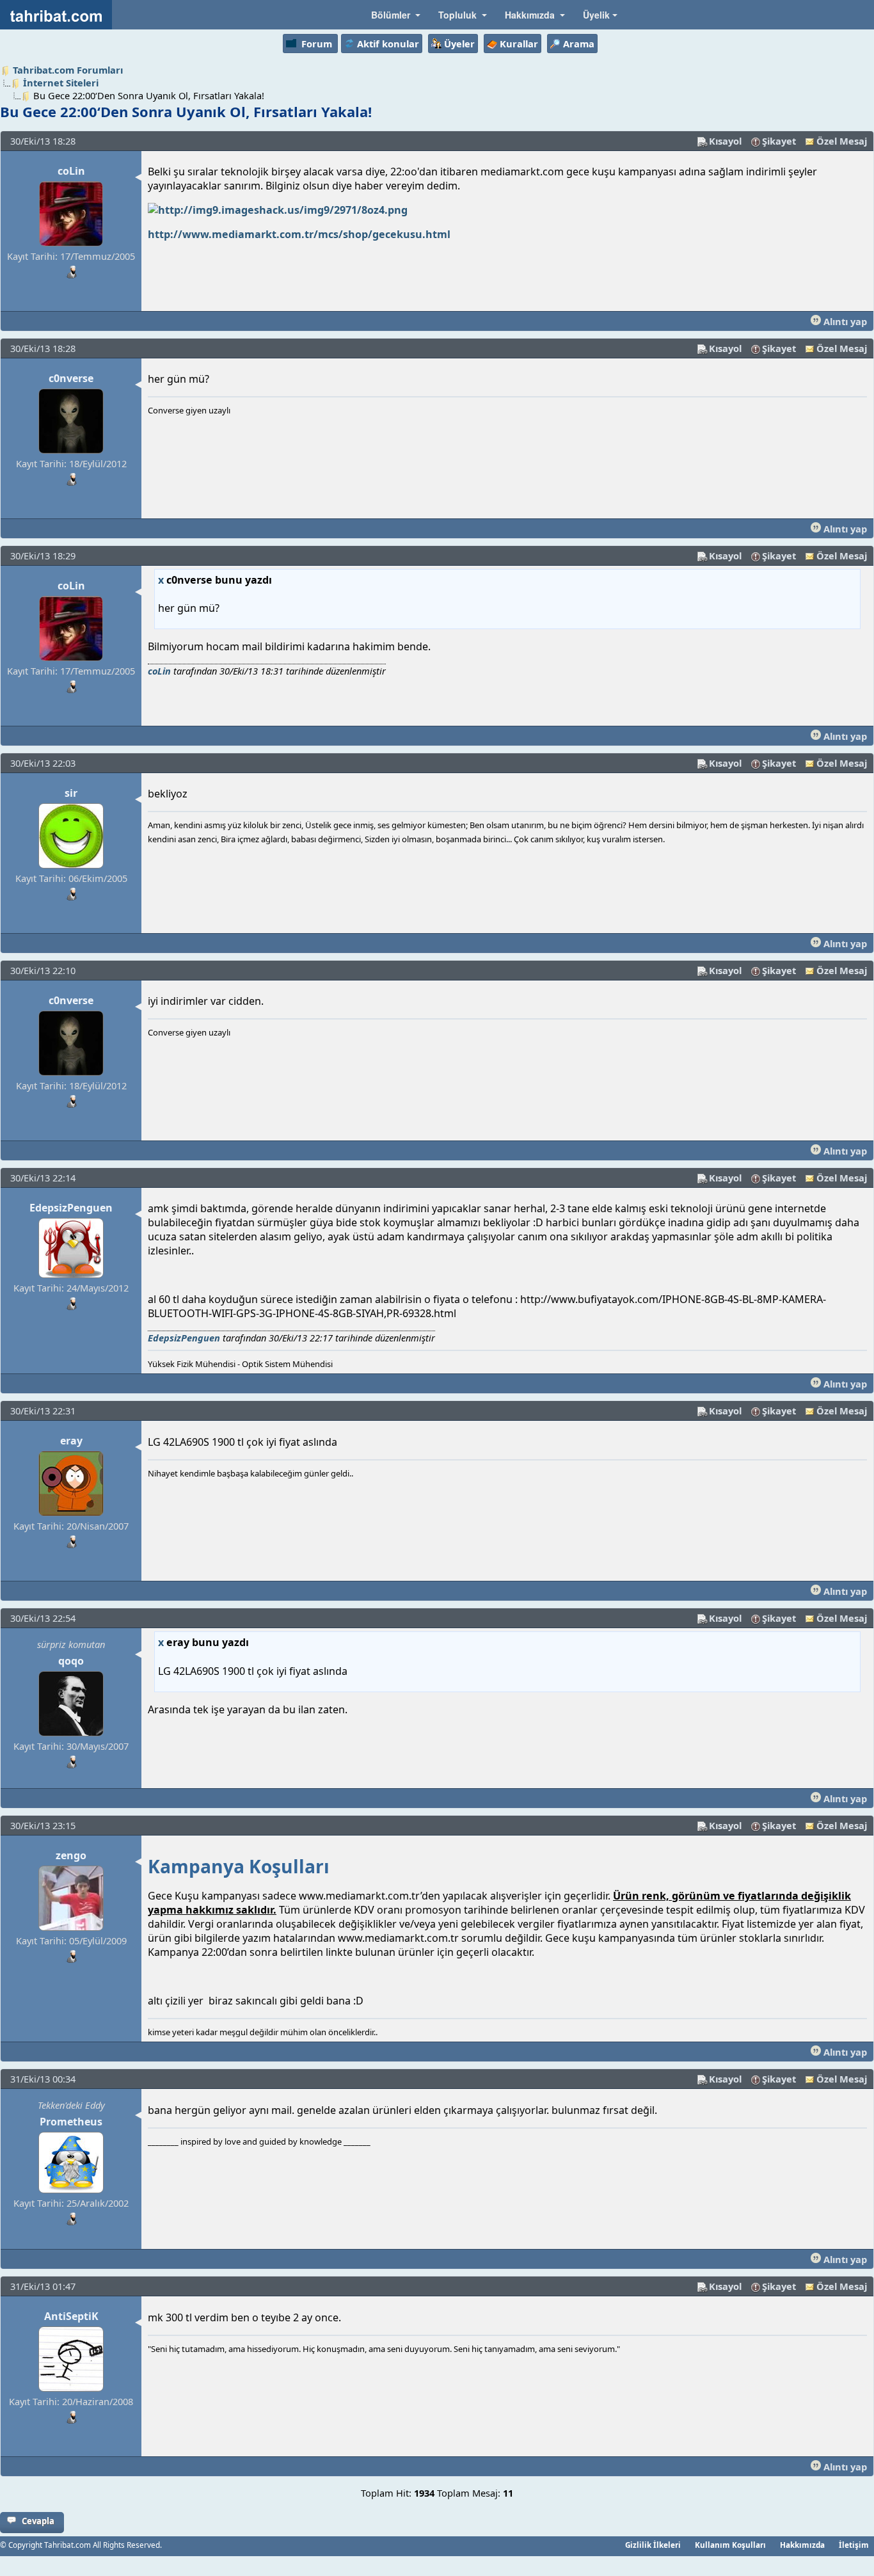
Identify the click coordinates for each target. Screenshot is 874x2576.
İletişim (854, 2545)
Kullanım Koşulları (730, 2545)
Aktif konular (388, 44)
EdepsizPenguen (71, 1208)
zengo (71, 1855)
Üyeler (459, 44)
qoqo (71, 1661)
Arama (579, 44)
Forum (317, 44)
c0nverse (71, 378)
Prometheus (71, 2122)
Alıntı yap (844, 321)
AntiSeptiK (71, 2316)
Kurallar (519, 44)
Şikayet (779, 141)
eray (71, 1441)
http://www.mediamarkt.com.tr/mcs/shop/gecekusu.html (299, 234)
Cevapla (38, 2521)
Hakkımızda (802, 2545)
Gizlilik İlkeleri (653, 2545)
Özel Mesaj (842, 141)
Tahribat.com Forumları (68, 70)
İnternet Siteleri (61, 83)
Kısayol (725, 141)
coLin (71, 171)
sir (71, 793)
